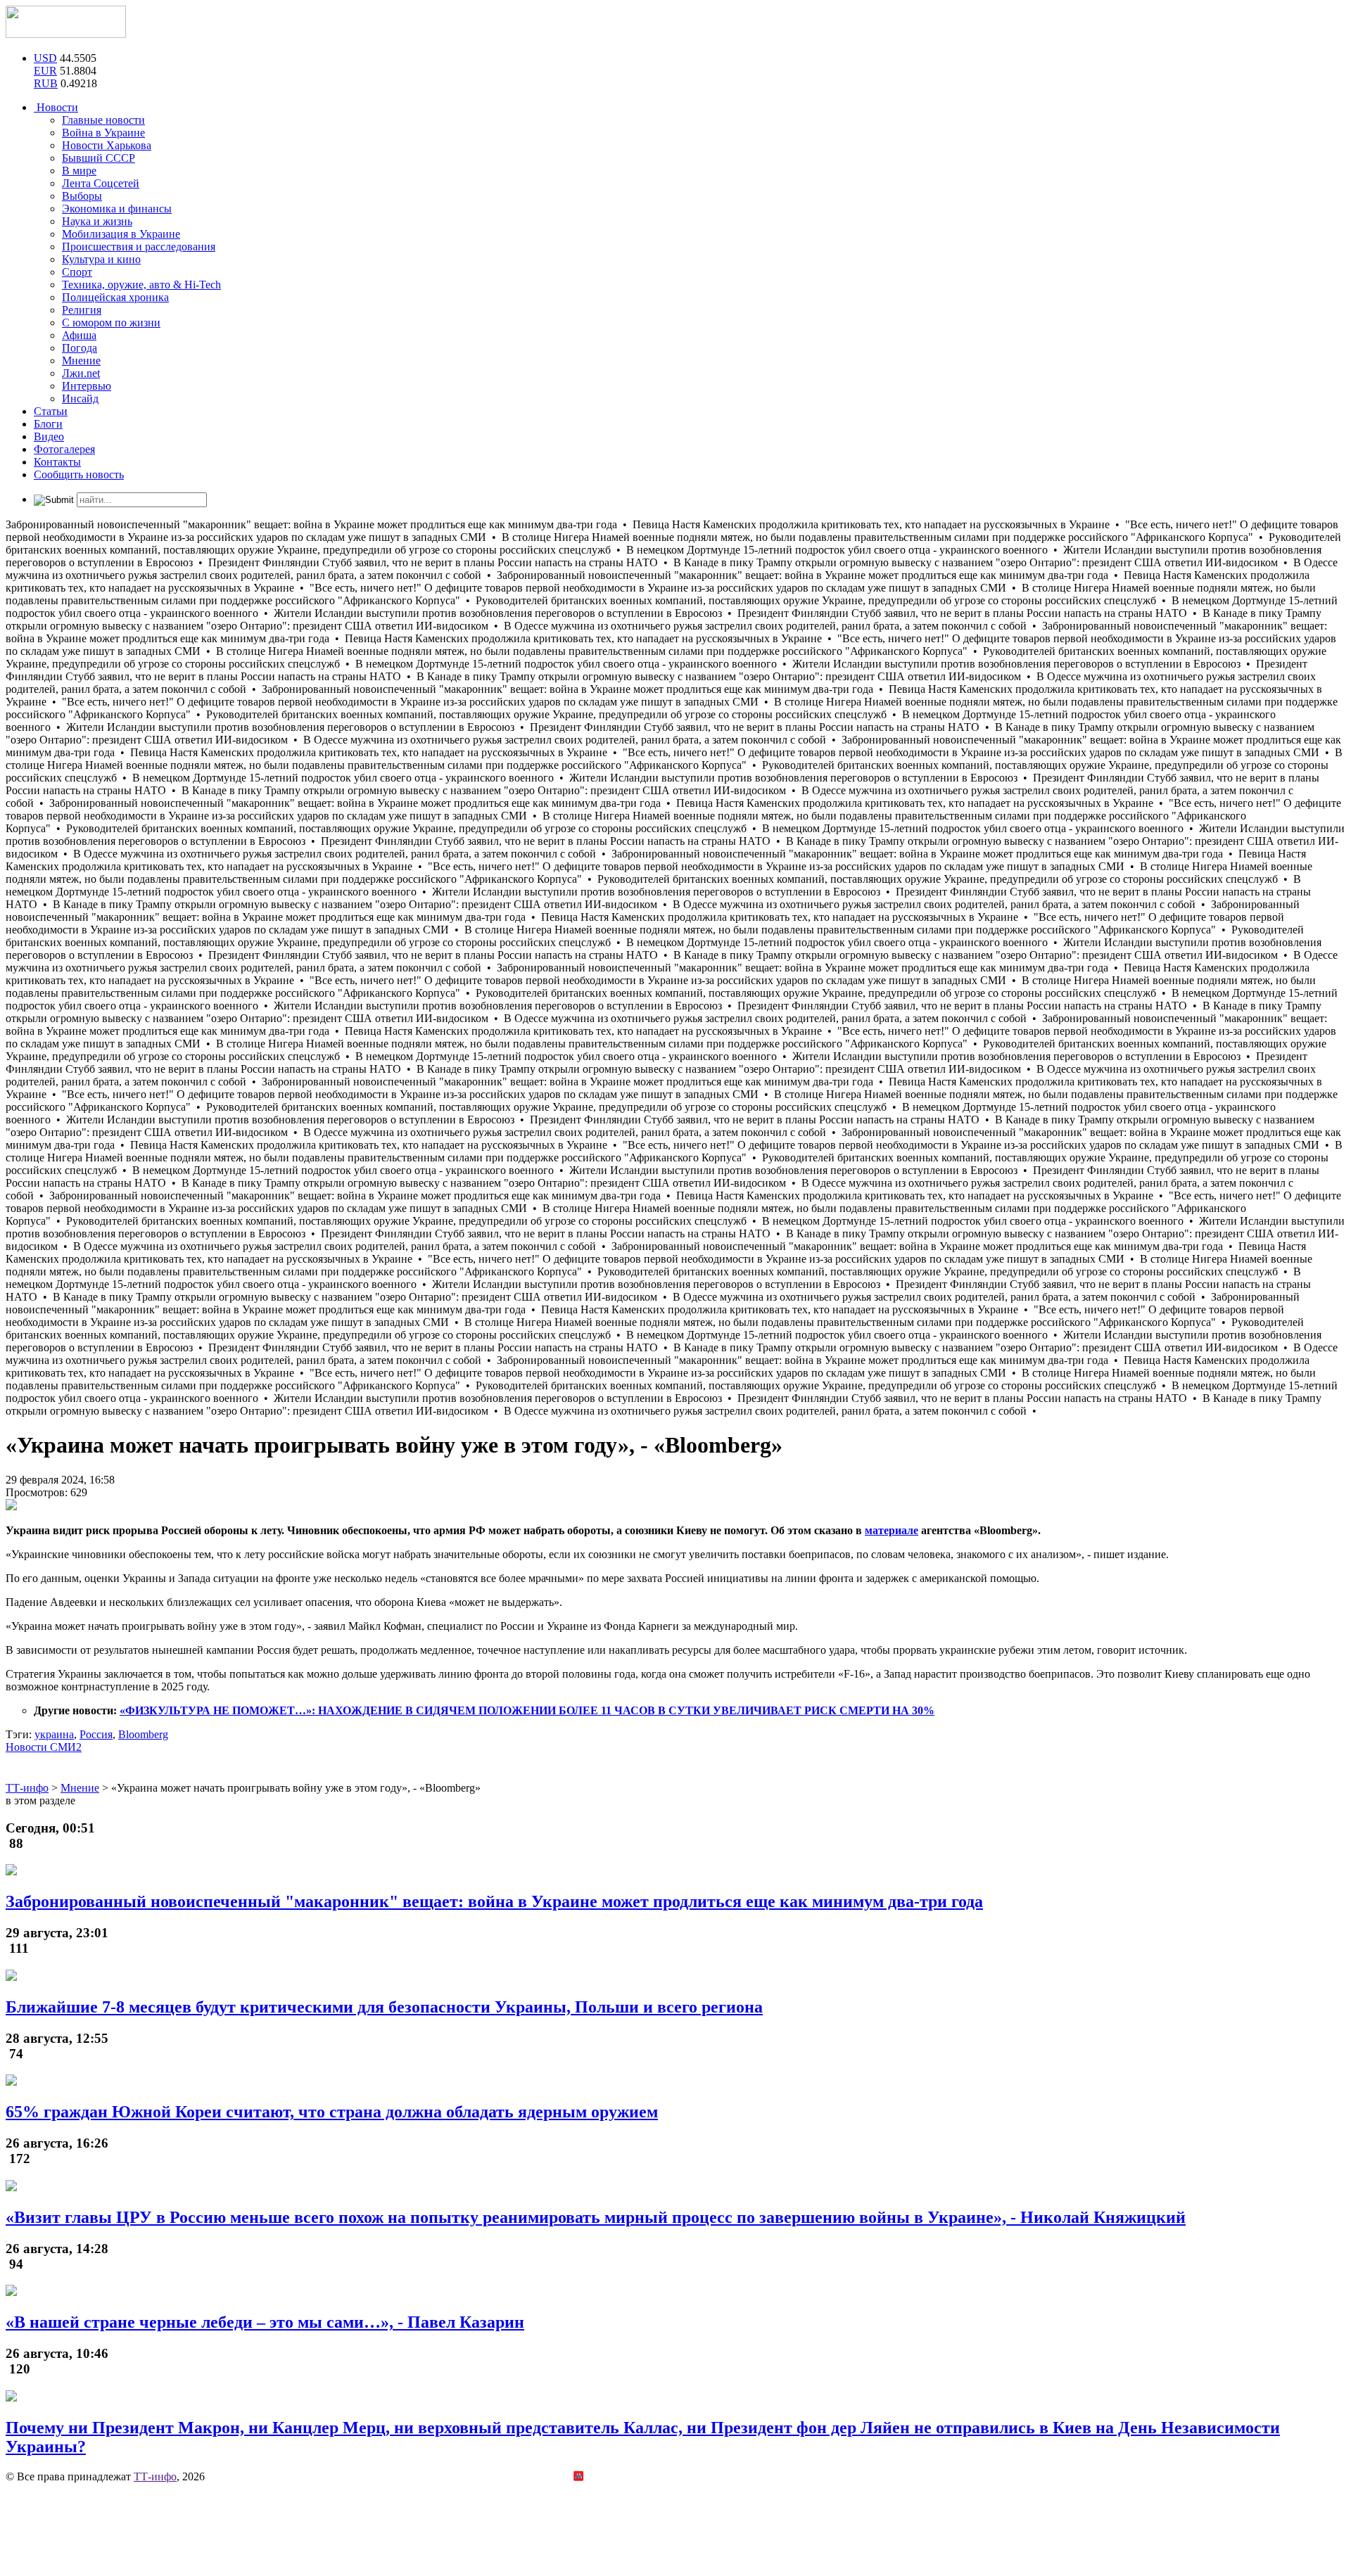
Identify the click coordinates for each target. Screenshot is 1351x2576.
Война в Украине (103, 133)
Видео (49, 436)
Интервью (87, 386)
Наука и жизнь (97, 221)
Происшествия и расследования (139, 247)
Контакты (57, 462)
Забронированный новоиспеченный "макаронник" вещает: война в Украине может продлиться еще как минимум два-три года (494, 1901)
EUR (45, 71)
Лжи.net (81, 373)
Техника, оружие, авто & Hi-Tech (141, 285)
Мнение (81, 361)
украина (54, 1734)
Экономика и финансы (117, 209)
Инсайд (80, 398)
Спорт (77, 272)
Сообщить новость (79, 474)
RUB (46, 83)
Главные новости (103, 120)
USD (45, 58)
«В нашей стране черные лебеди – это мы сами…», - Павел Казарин (265, 2322)
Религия (82, 310)
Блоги (48, 424)
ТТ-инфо (155, 2476)
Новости (56, 107)
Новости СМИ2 (44, 1747)
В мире (79, 171)
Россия (96, 1734)
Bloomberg (143, 1734)
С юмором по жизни (111, 323)
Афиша (79, 335)
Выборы (82, 196)
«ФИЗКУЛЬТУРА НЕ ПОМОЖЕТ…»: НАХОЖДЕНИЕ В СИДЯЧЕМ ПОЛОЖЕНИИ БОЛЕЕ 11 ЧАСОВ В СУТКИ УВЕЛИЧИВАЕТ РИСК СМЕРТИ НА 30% (527, 1710)
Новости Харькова (107, 145)
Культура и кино (101, 259)
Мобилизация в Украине (121, 234)
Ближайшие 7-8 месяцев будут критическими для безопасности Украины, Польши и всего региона (384, 2007)
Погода (80, 348)
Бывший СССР (99, 158)
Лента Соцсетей (101, 183)
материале (892, 1530)
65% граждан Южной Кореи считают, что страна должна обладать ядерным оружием (332, 2112)
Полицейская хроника (115, 297)
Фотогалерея (64, 449)
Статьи (51, 411)
